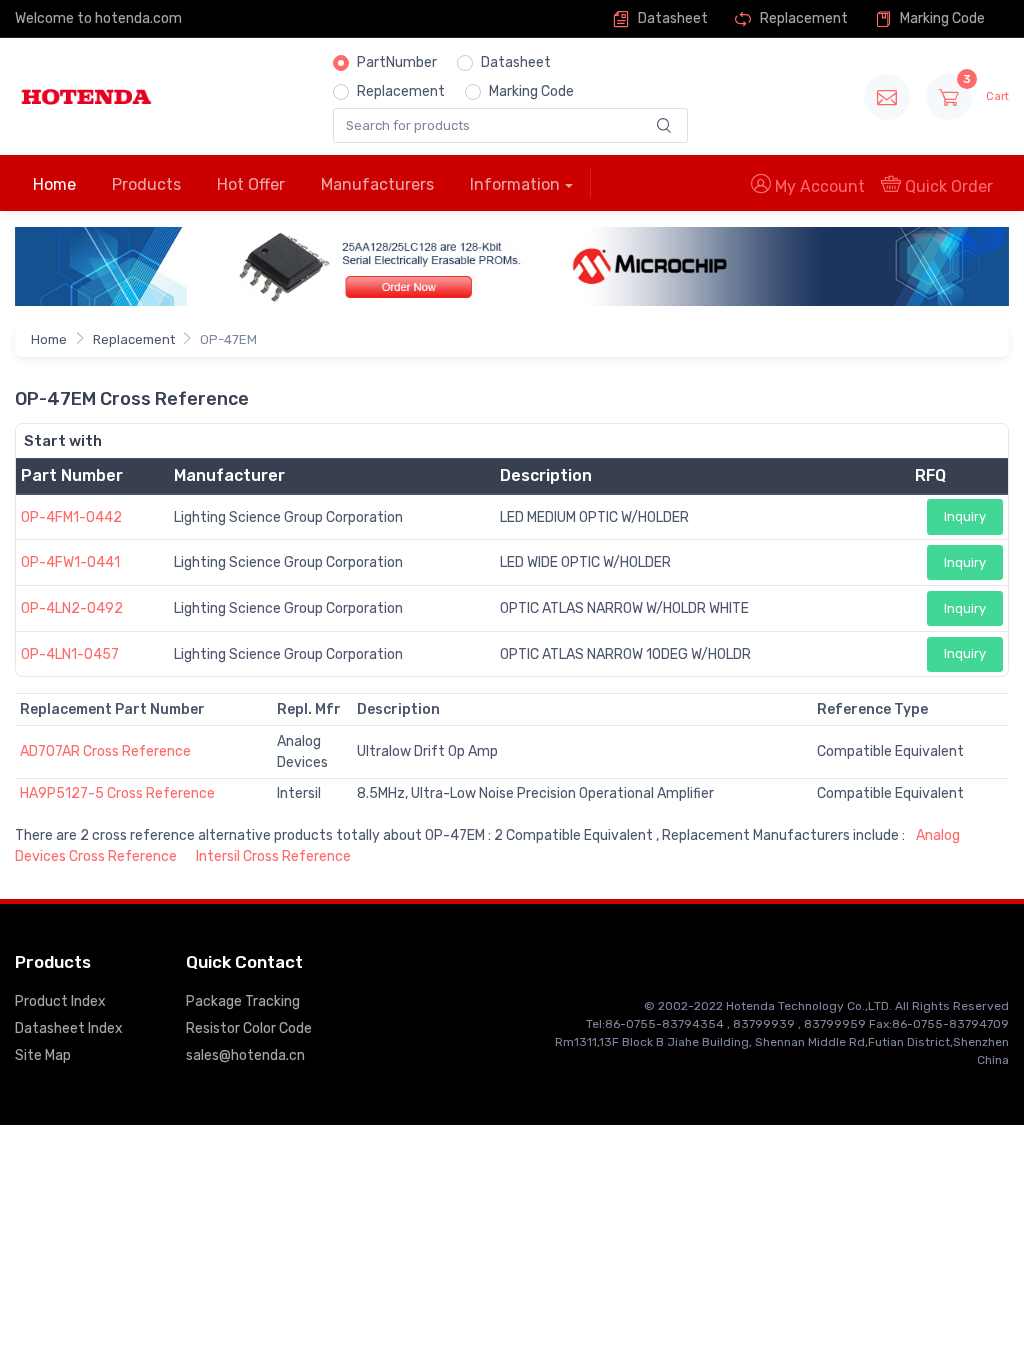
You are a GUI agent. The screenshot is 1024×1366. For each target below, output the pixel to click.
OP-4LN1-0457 (70, 654)
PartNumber (397, 62)
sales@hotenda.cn (245, 1055)
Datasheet (671, 18)
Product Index (60, 1001)
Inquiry (965, 516)
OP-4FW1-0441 (70, 562)
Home (54, 184)
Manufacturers (377, 184)
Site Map (43, 1055)
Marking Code (941, 18)
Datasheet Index (69, 1028)
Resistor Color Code (249, 1028)
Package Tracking (243, 1001)
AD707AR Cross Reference (105, 751)
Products (146, 184)
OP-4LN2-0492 (72, 608)
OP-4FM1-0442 (71, 517)
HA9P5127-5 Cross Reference (117, 793)
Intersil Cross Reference (273, 856)
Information (515, 184)
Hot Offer (251, 184)
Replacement (802, 18)
